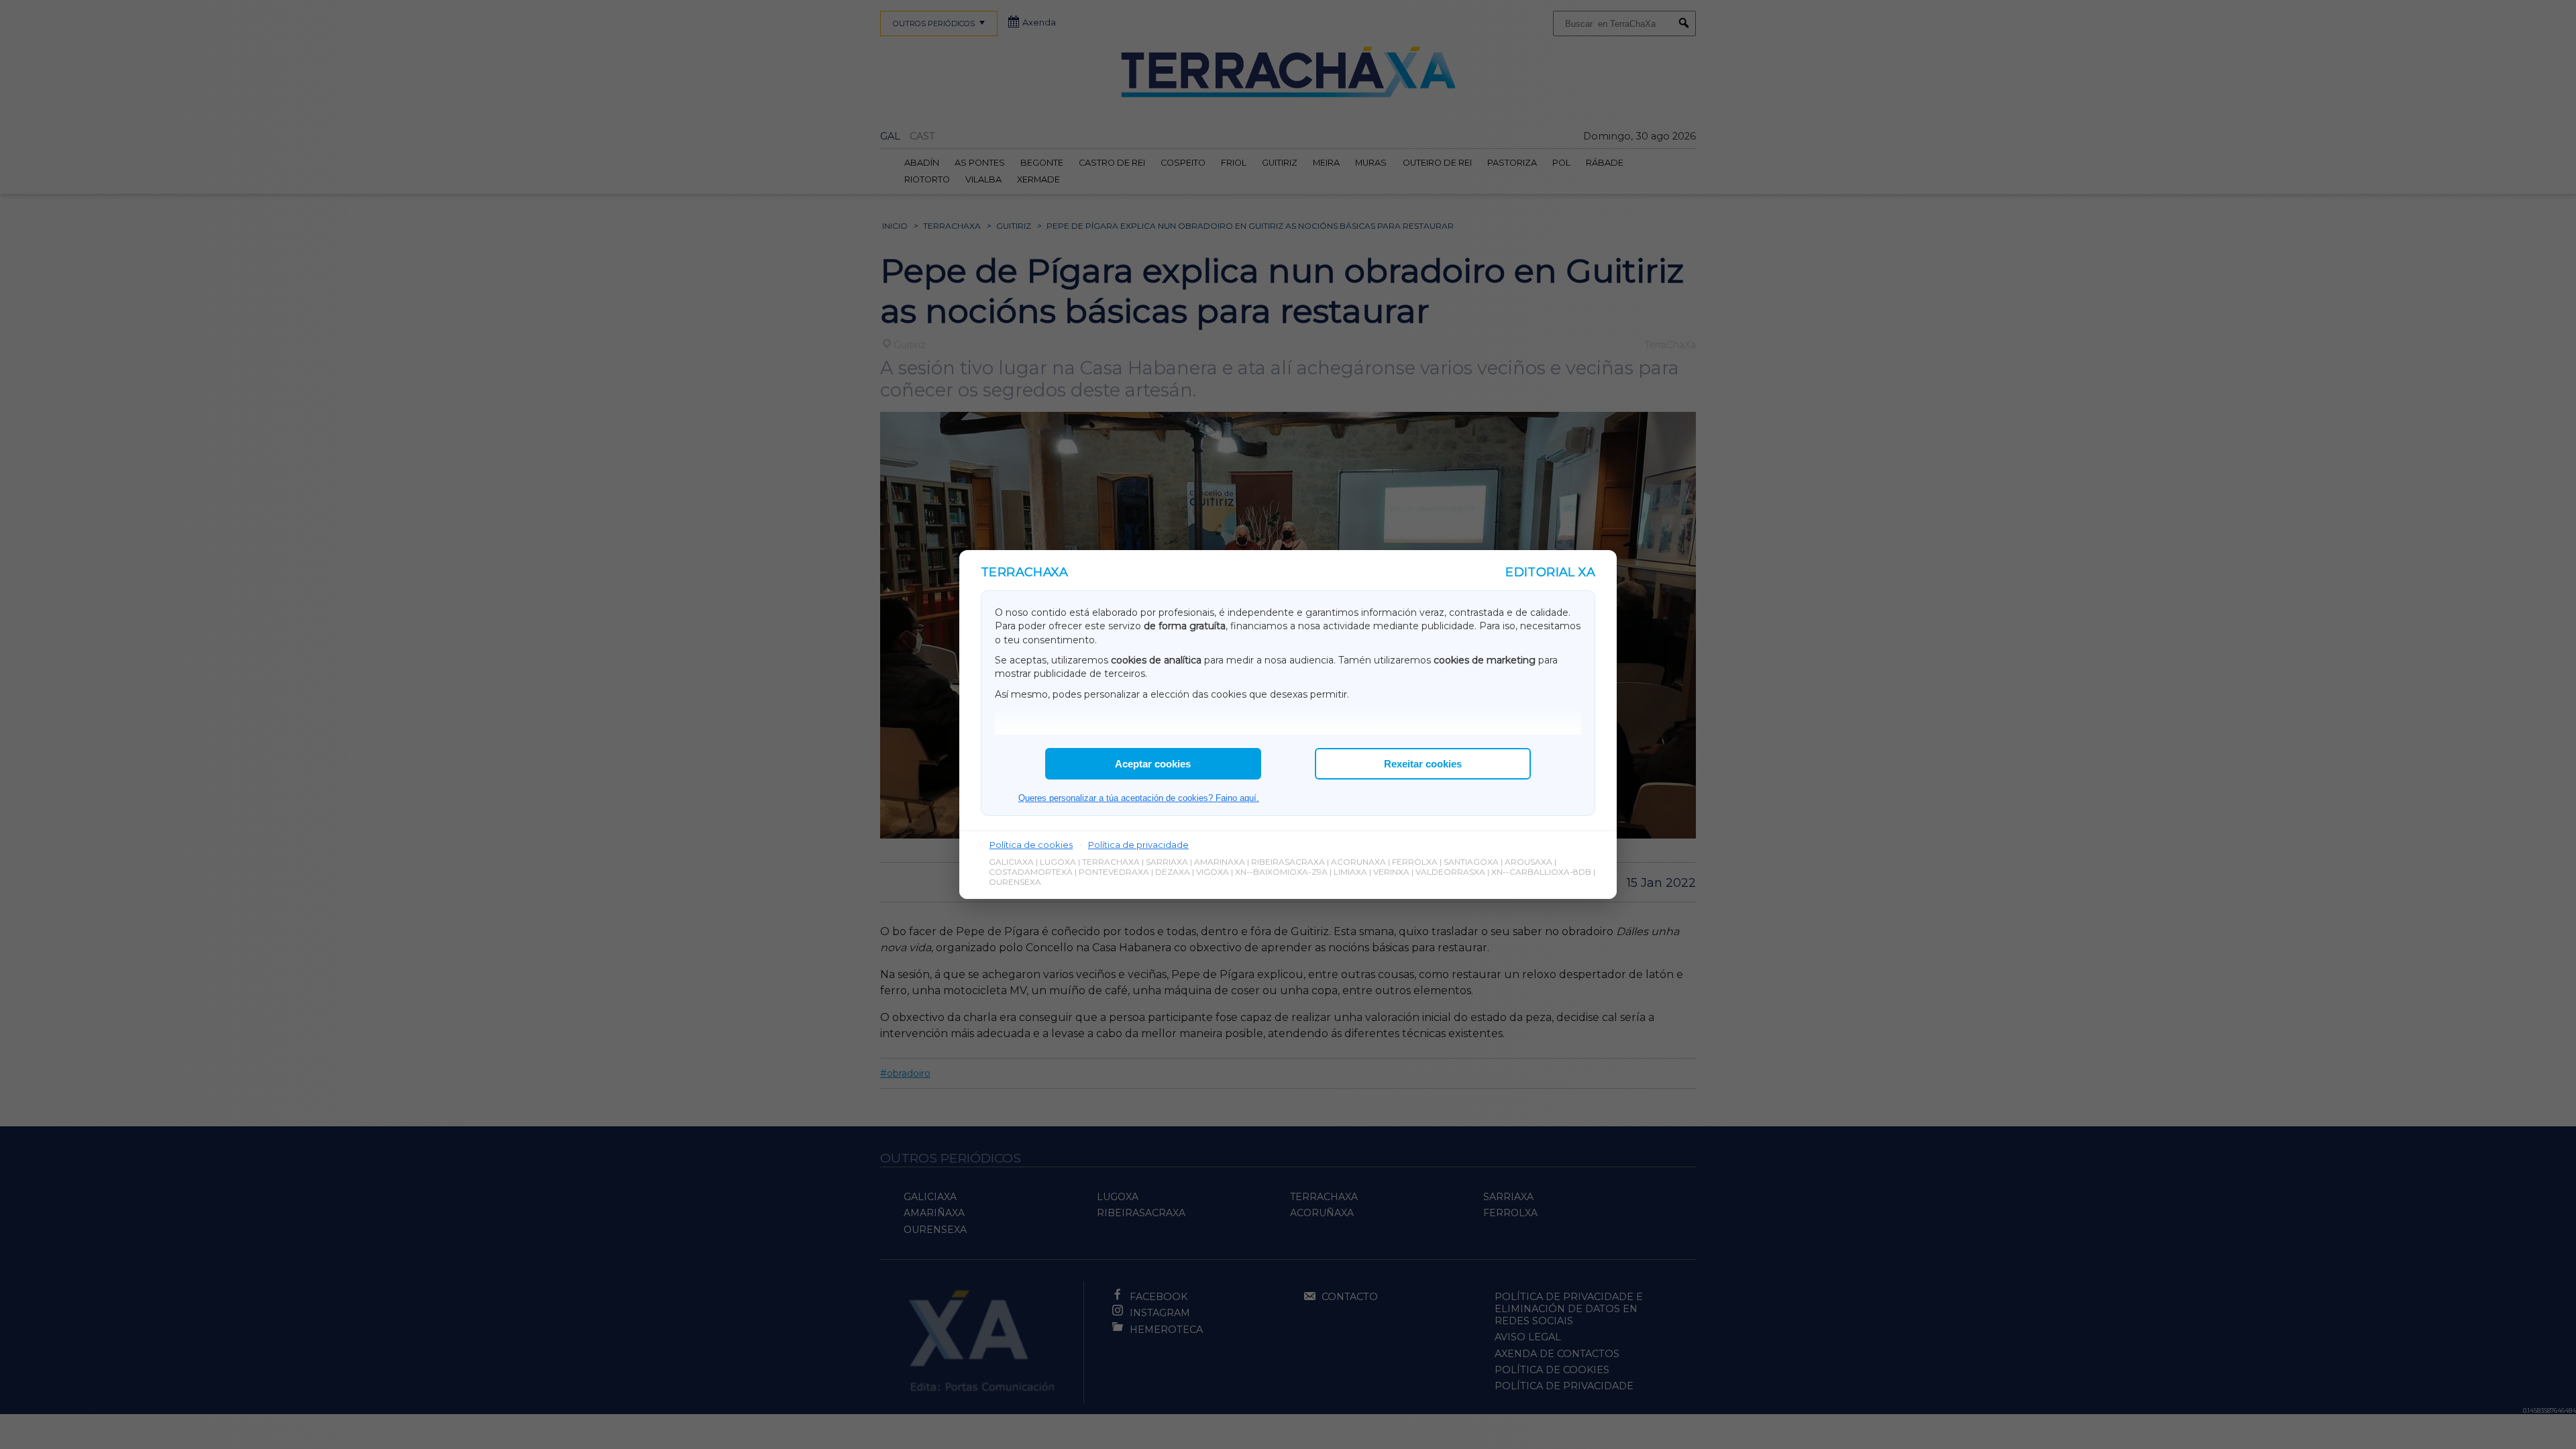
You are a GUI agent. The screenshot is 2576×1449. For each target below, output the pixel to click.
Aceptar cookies (1153, 764)
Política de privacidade (1138, 845)
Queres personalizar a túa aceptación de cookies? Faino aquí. (1139, 798)
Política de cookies (1031, 845)
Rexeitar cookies (1423, 764)
